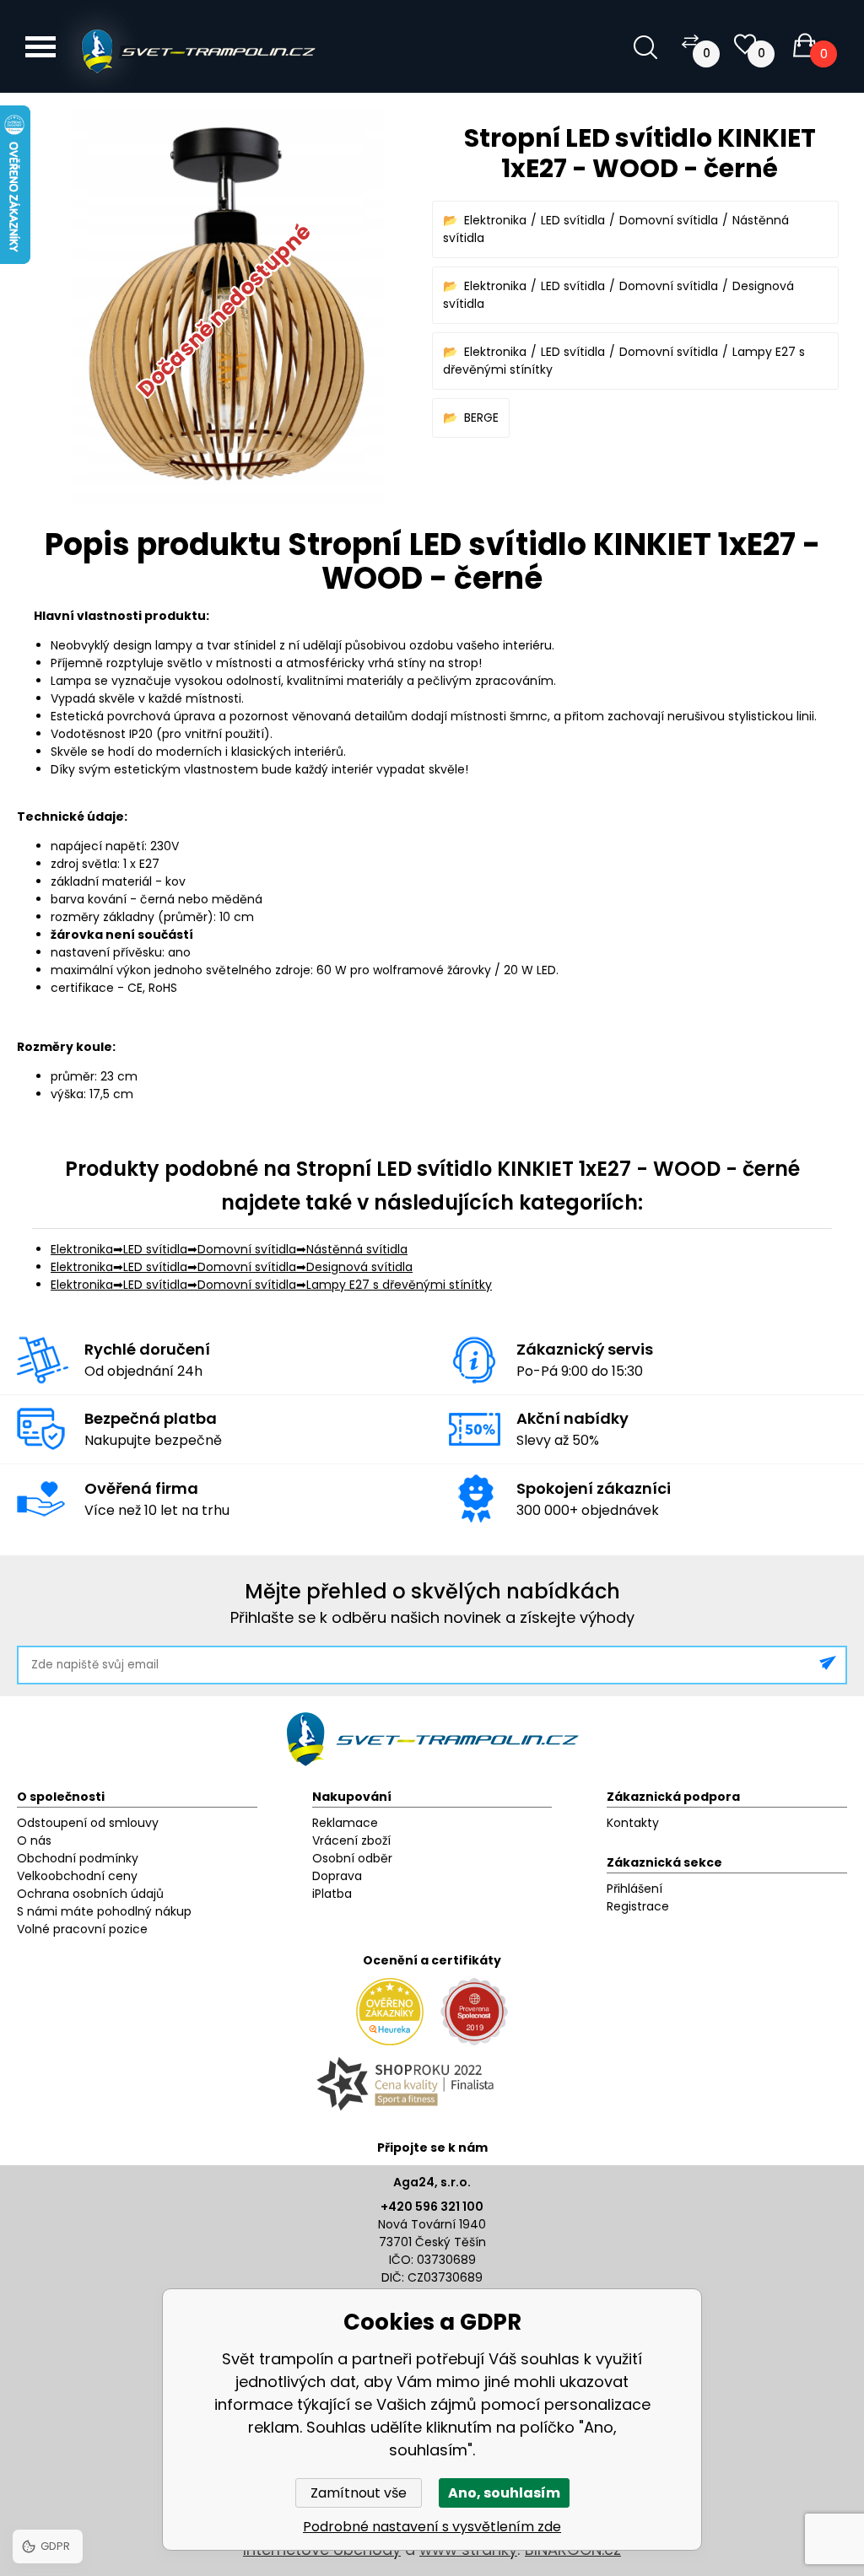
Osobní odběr (352, 1858)
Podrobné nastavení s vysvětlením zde (432, 2527)
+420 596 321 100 (432, 2207)
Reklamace (345, 1823)
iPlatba (332, 1894)
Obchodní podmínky (78, 1858)
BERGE (481, 418)
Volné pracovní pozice (82, 1929)
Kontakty (633, 1823)
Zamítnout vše (359, 2493)
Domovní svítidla (669, 220)
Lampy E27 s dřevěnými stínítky (399, 1285)
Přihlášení (634, 1889)
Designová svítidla (359, 1267)
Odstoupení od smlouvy (88, 1823)
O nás (34, 1840)
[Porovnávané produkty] (690, 41)
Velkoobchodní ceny (77, 1876)
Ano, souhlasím (504, 2493)
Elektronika (495, 220)
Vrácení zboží (351, 1840)
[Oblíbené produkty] (745, 44)
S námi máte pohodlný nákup (104, 1911)
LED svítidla (573, 220)
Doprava (337, 1876)
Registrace (638, 1906)
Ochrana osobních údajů (90, 1894)
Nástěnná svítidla (357, 1249)
